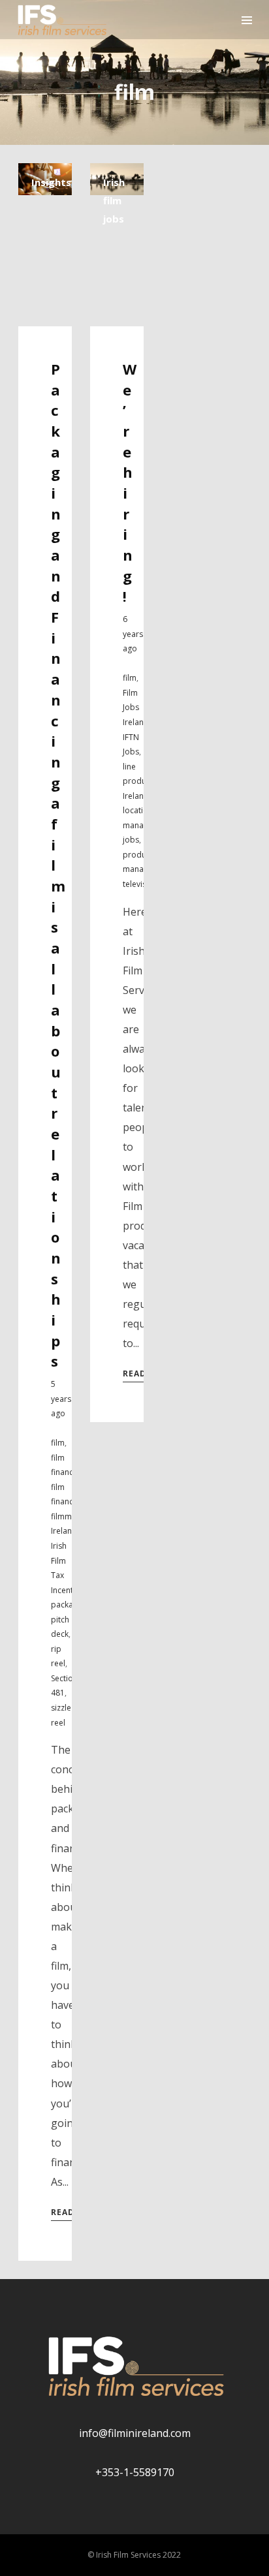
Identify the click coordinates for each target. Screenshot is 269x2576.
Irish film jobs (114, 200)
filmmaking (71, 1516)
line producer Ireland (140, 781)
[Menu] (247, 20)
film (58, 1443)
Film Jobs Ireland (136, 707)
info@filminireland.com (135, 2433)
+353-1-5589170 (135, 2472)
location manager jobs (139, 825)
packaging (70, 1605)
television (140, 884)
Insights (51, 182)
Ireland (64, 1531)
